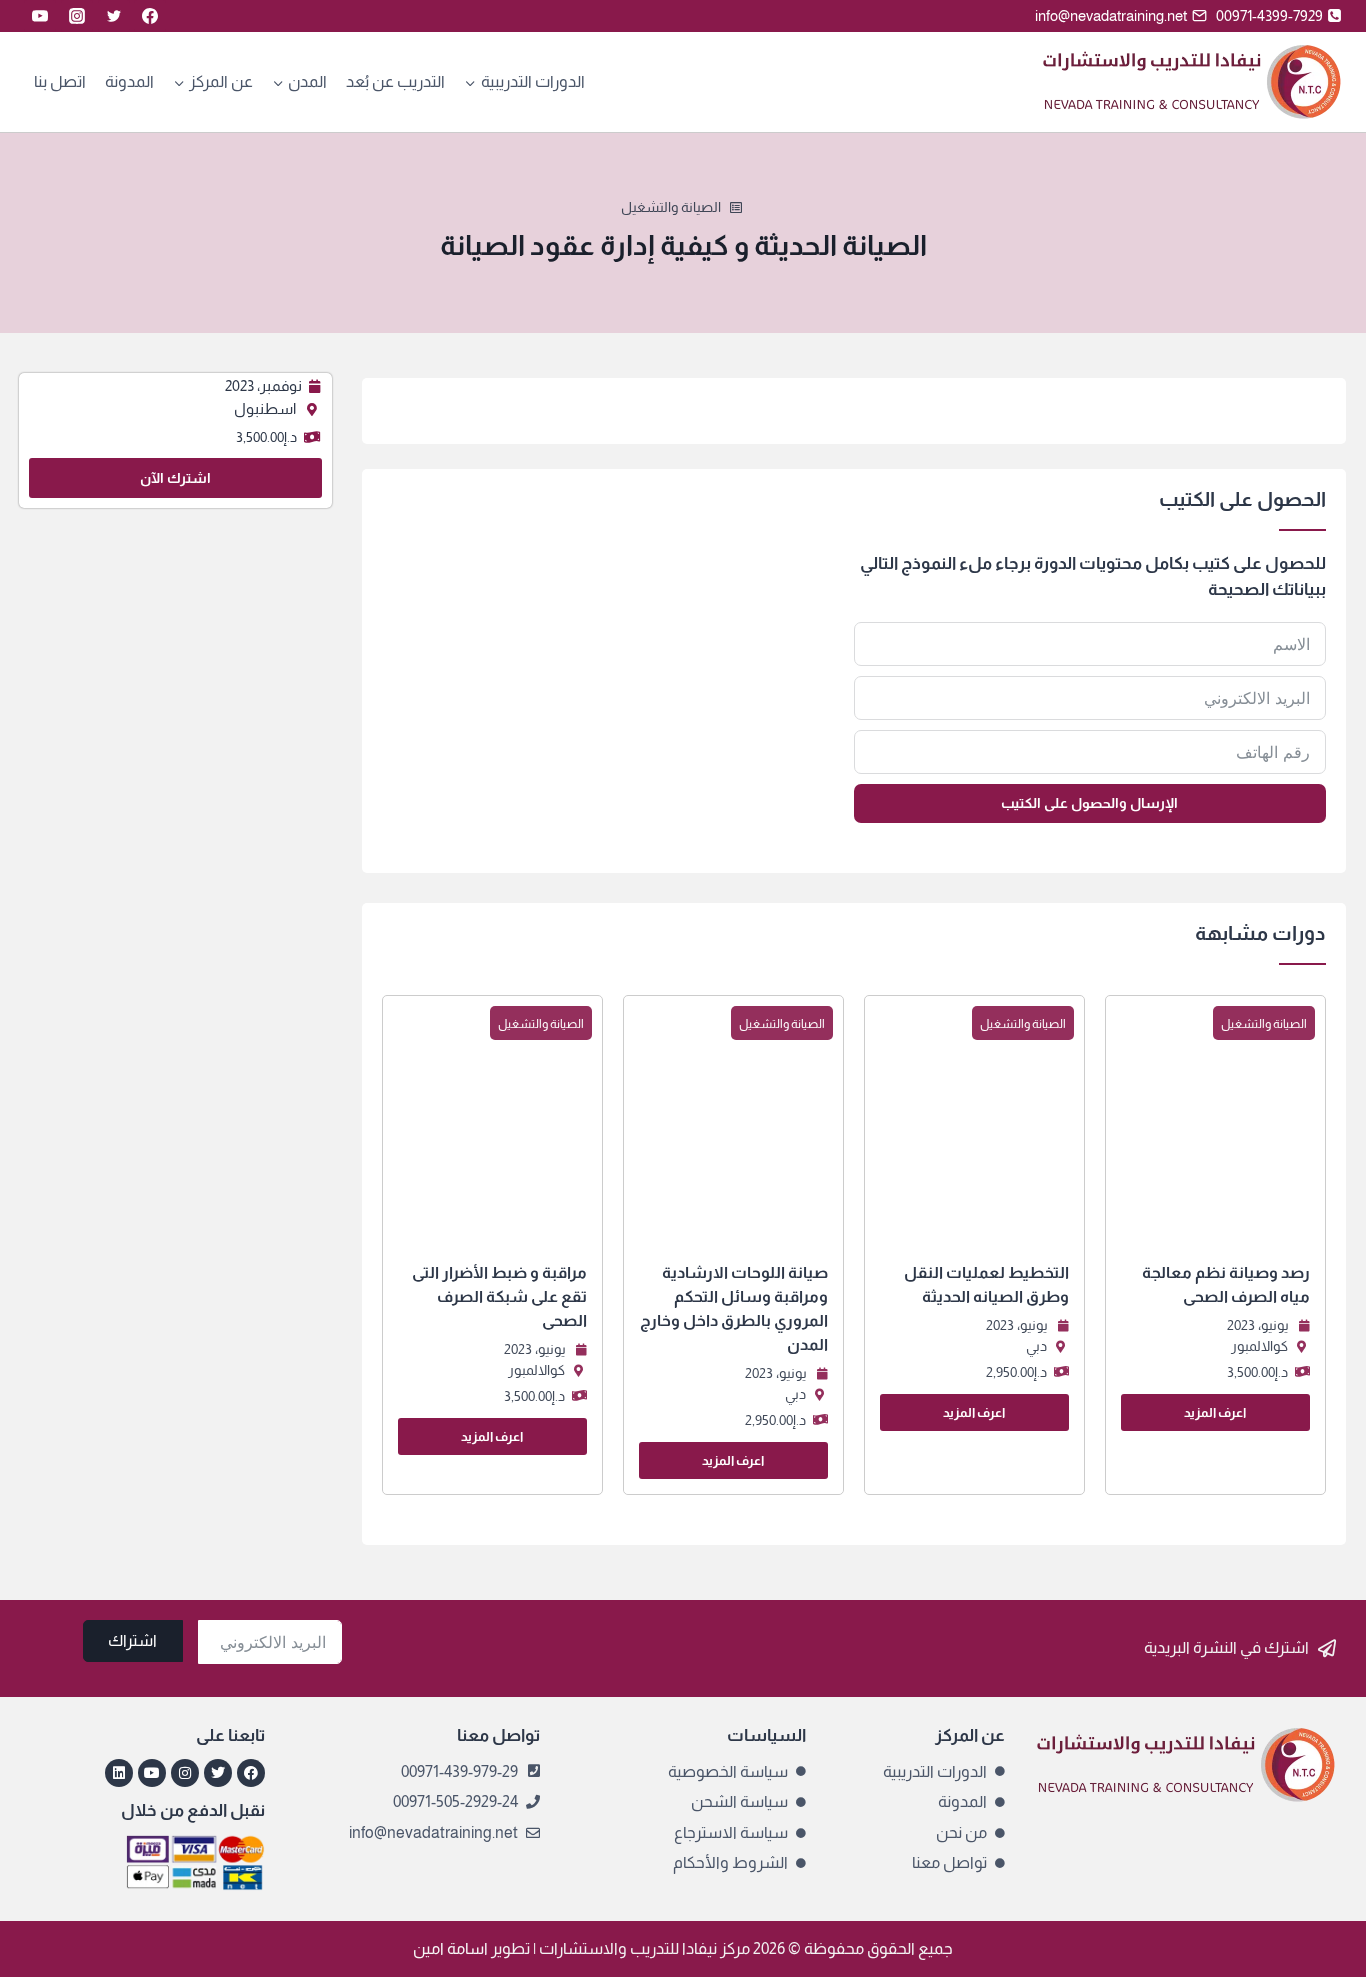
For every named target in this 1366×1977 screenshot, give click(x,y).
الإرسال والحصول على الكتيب (1089, 803)
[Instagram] (77, 16)
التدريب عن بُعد (395, 81)
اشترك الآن (175, 478)
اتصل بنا (60, 81)
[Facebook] (150, 16)
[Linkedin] (119, 1773)
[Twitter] (114, 16)
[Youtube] (152, 1773)
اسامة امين (450, 1948)
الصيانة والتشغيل (671, 207)
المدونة (129, 81)
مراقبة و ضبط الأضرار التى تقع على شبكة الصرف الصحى (499, 1296)
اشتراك (132, 1640)
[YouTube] (40, 16)
